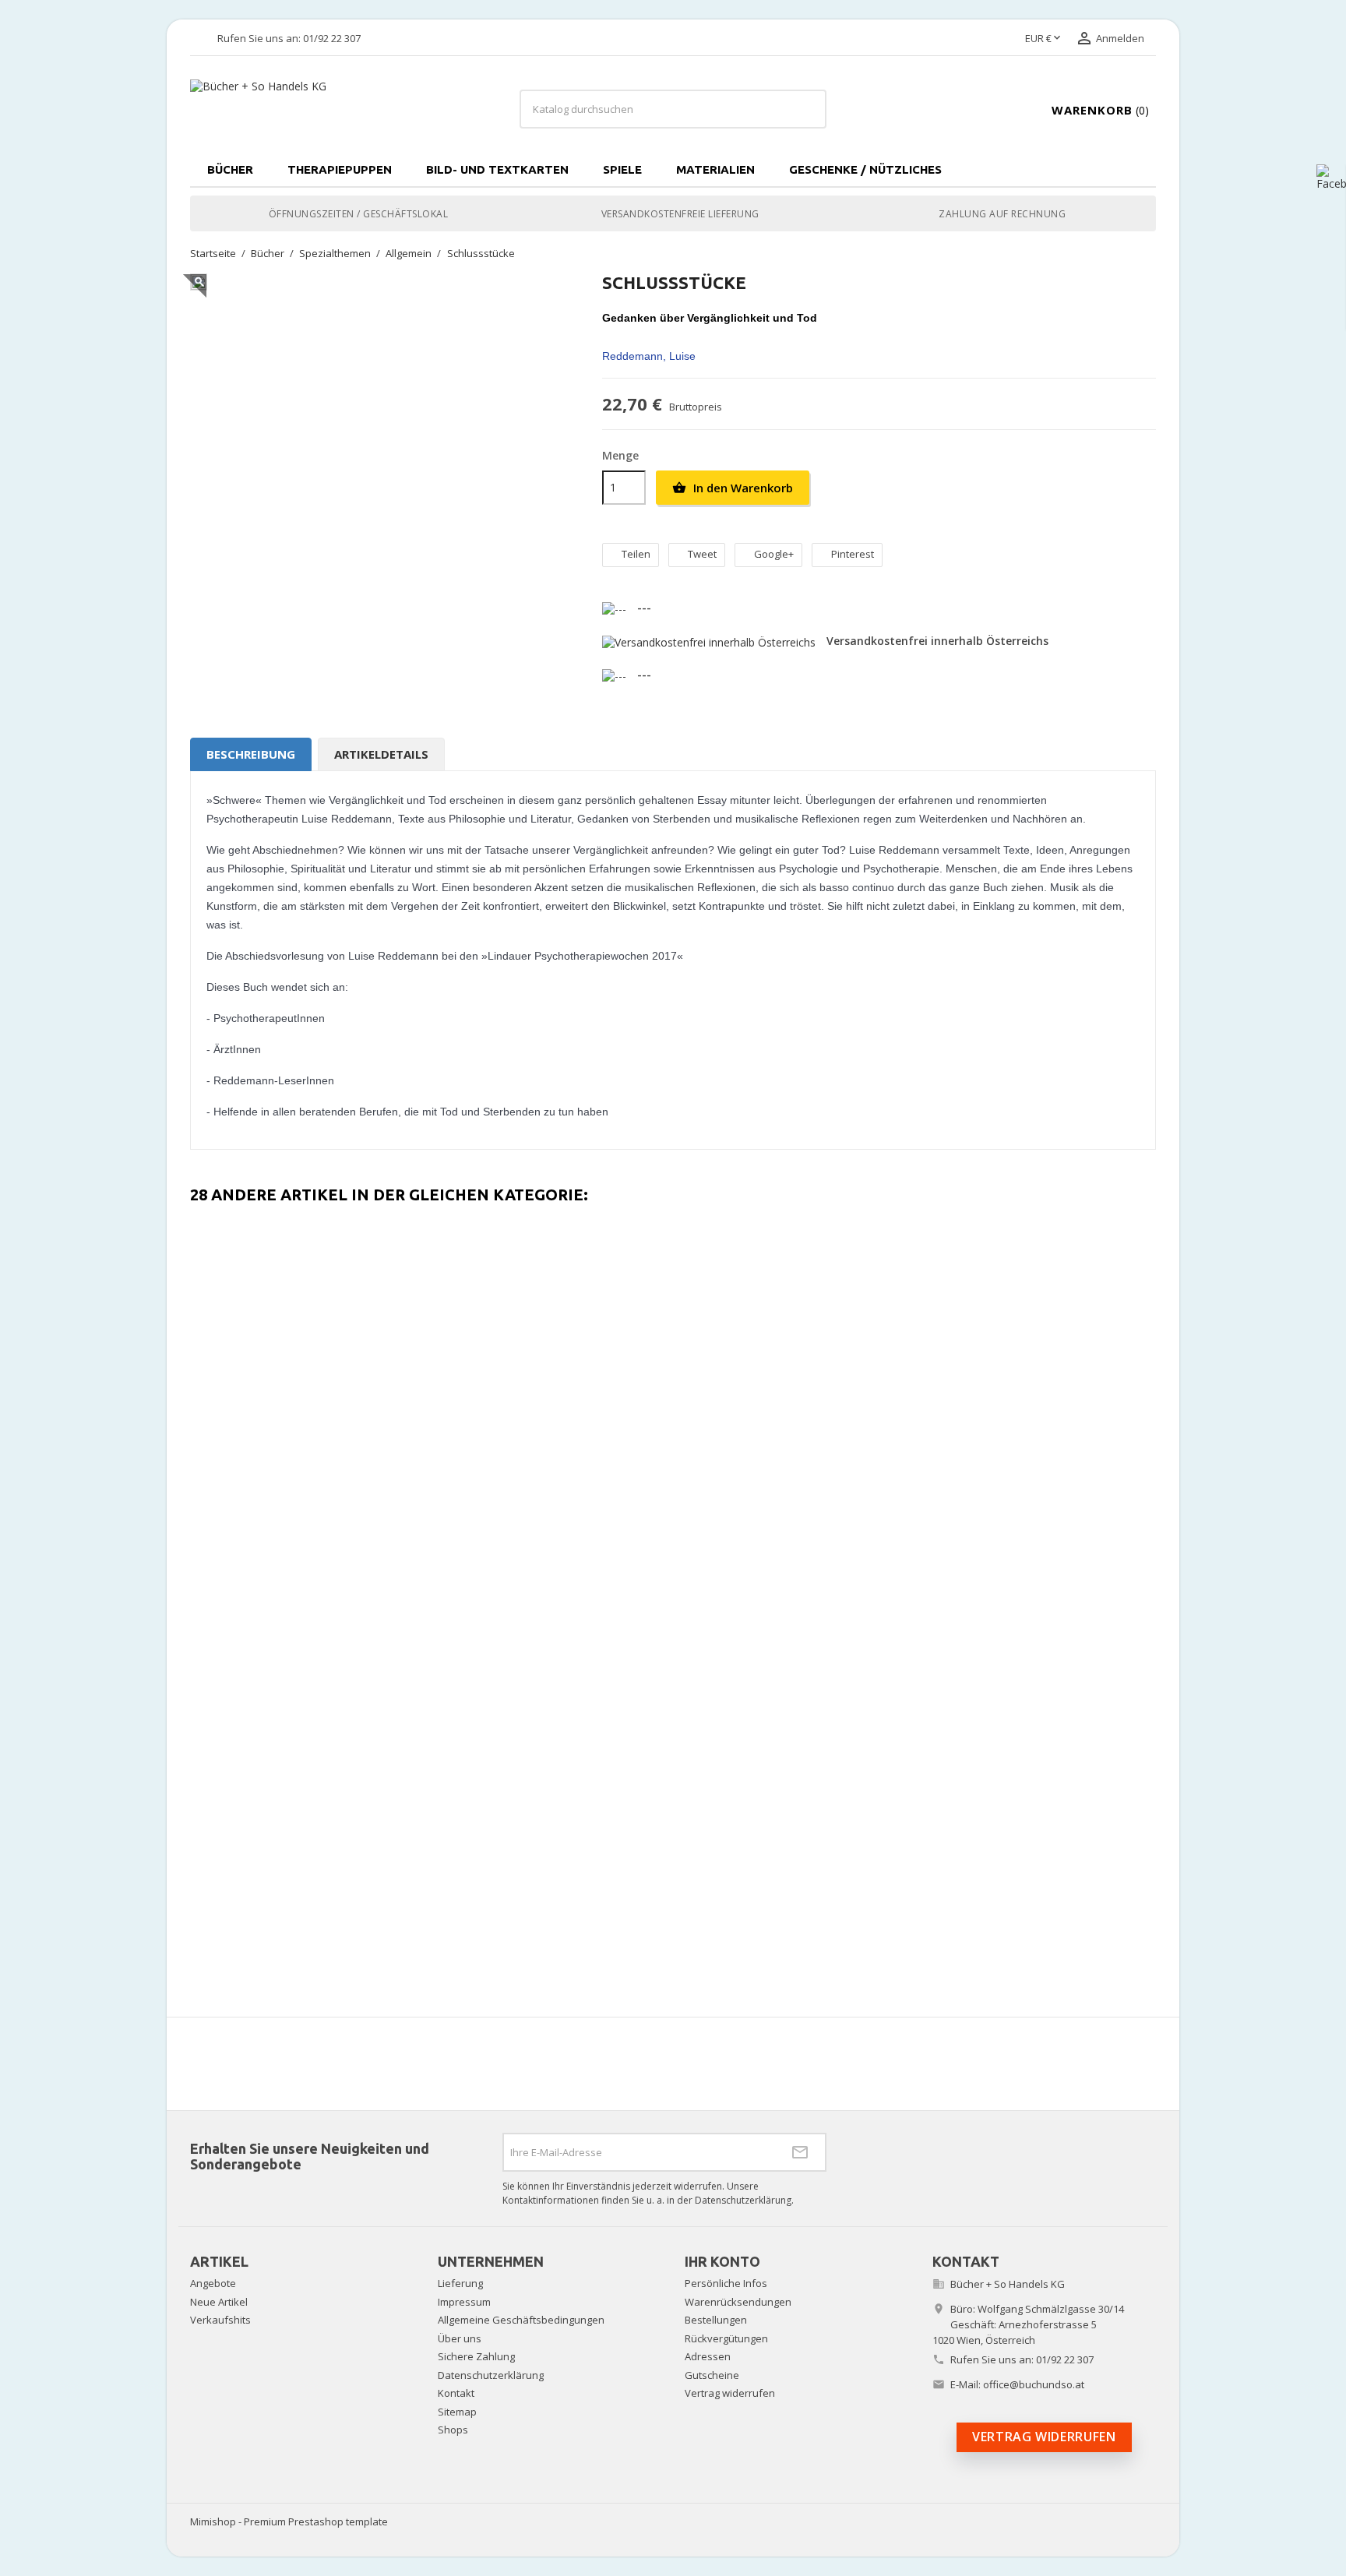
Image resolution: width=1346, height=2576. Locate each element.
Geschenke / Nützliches (865, 169)
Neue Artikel (219, 2302)
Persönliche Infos (726, 2283)
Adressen (708, 2356)
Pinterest (853, 554)
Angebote (213, 2283)
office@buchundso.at (1034, 2384)
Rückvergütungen (726, 2338)
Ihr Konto (722, 2261)
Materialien (715, 169)
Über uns (460, 2338)
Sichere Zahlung (476, 2356)
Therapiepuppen (340, 169)
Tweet (702, 554)
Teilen (636, 554)
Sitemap (457, 2412)
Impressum (464, 2302)
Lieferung (460, 2283)
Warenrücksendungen (738, 2302)
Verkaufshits (220, 2320)
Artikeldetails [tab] (381, 754)
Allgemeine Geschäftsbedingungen (521, 2320)
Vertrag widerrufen (730, 2393)
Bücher (230, 169)
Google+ (774, 554)
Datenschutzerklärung (491, 2375)
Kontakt (456, 2393)
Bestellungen (716, 2320)
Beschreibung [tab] (251, 754)
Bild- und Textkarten (497, 169)
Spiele (622, 169)
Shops (453, 2430)
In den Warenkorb (733, 488)
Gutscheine (712, 2375)
